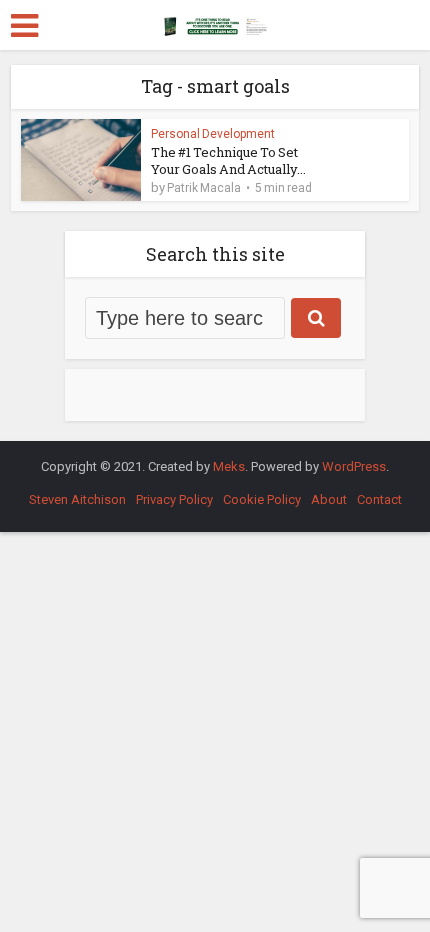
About (329, 499)
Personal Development (213, 134)
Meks (229, 466)
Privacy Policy (174, 499)
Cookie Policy (262, 499)
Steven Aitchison (77, 499)
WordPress (354, 466)
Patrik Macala (204, 188)
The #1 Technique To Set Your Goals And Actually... (228, 160)
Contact (379, 499)
